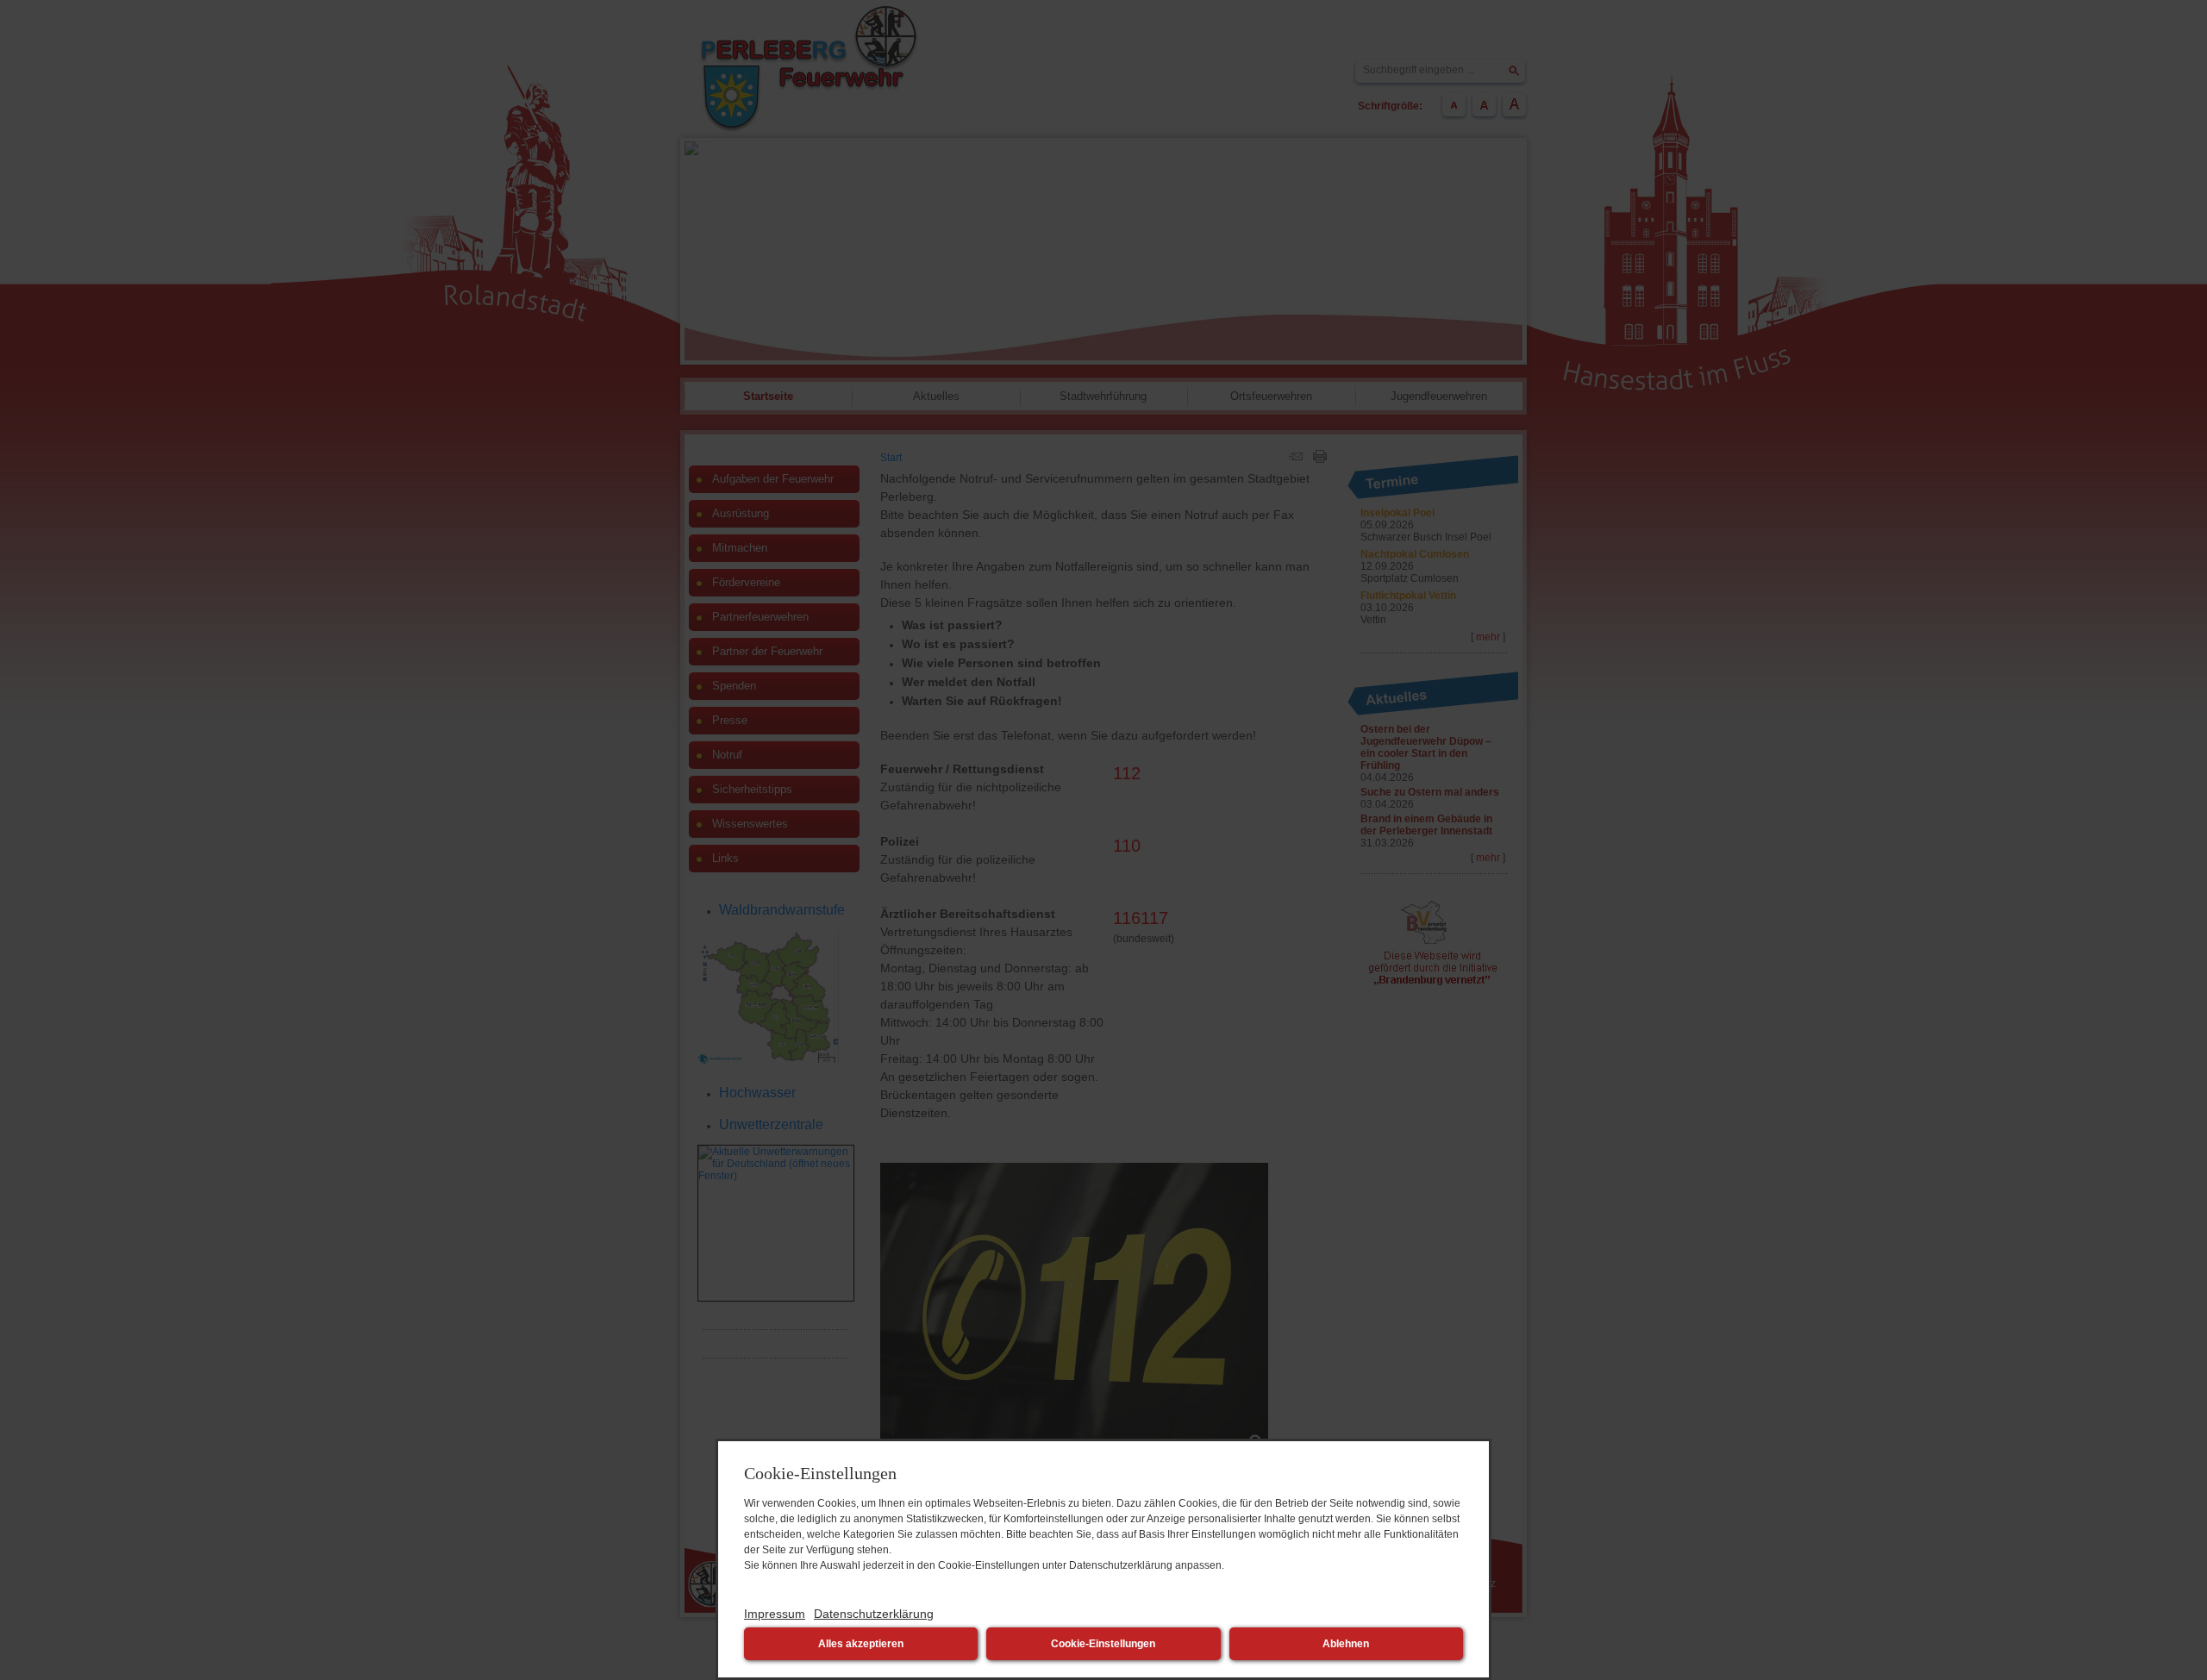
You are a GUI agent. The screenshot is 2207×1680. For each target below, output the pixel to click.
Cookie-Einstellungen (1103, 1644)
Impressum (775, 1614)
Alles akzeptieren (861, 1644)
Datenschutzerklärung (874, 1614)
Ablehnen (1346, 1644)
